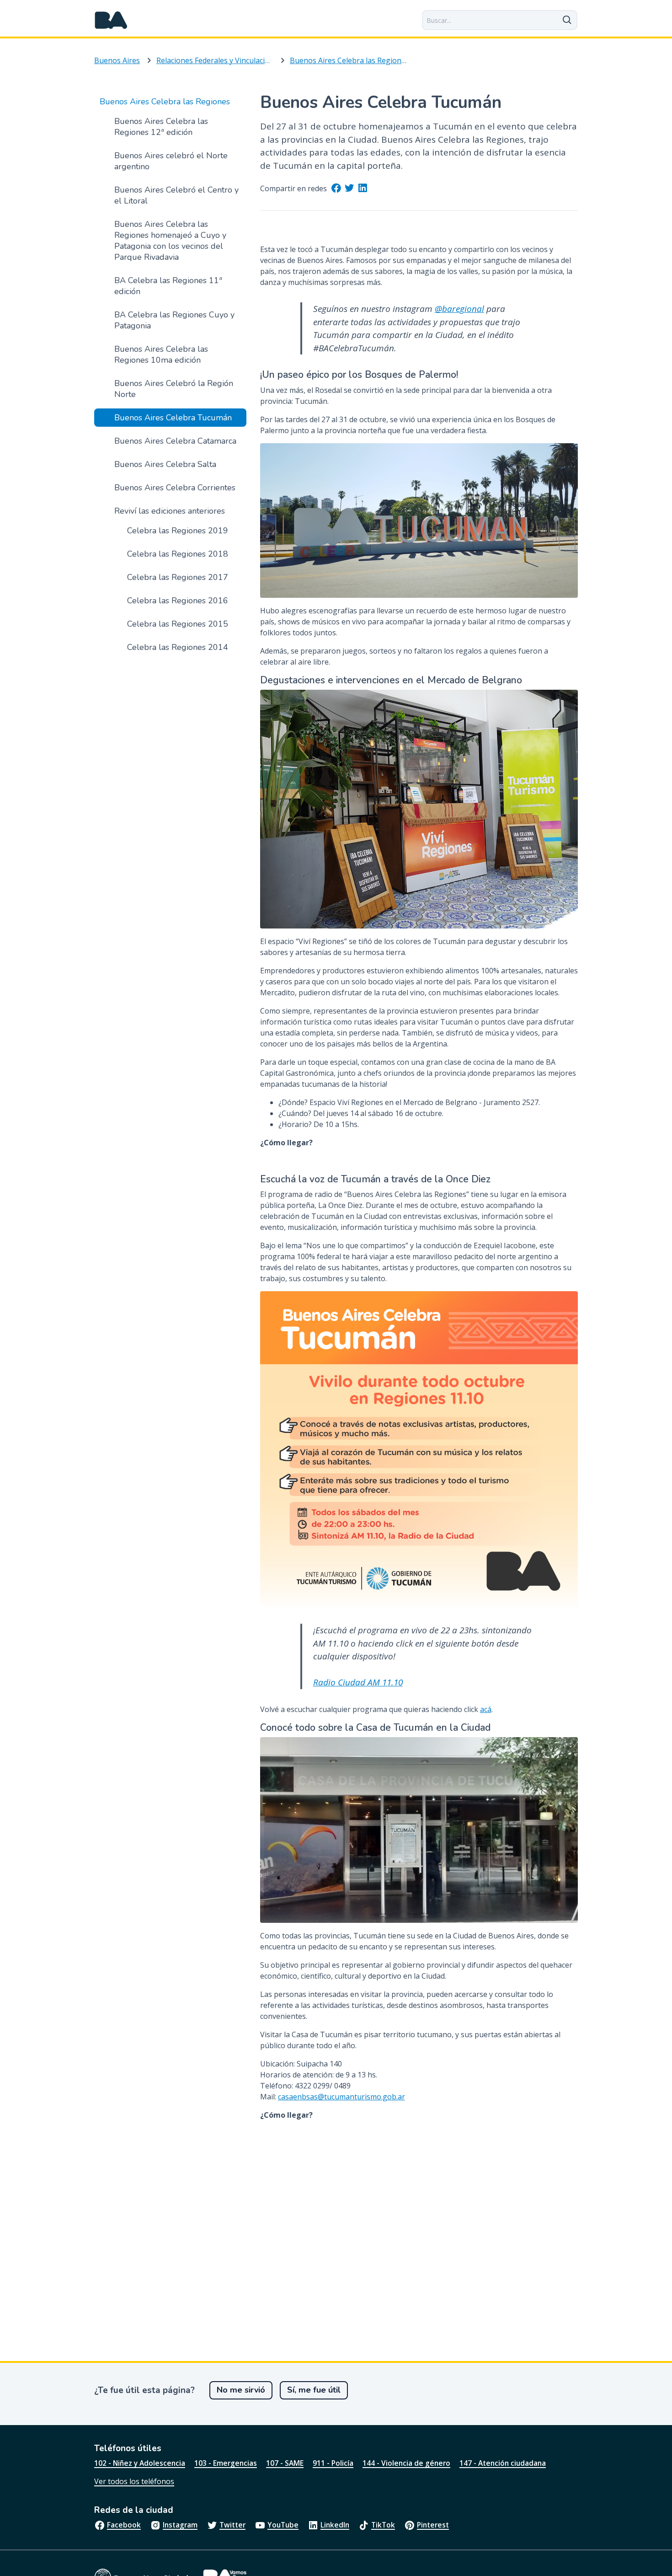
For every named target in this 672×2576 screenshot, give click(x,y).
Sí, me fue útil (314, 2390)
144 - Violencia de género (406, 2463)
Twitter (232, 2525)
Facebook (124, 2525)
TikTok (383, 2525)
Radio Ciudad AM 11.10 (358, 1682)
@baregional (459, 309)
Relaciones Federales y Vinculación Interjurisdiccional (215, 60)
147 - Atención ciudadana (503, 2463)
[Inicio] (111, 20)
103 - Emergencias (226, 2463)
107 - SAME (285, 2463)
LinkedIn (335, 2525)
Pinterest (433, 2525)
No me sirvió (241, 2390)
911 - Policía (333, 2463)
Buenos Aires (117, 60)
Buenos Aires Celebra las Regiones (348, 60)
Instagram (180, 2525)
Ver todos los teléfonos (134, 2481)
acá (486, 1709)
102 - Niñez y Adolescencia (140, 2463)
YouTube (283, 2525)
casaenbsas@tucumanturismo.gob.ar (341, 2097)
